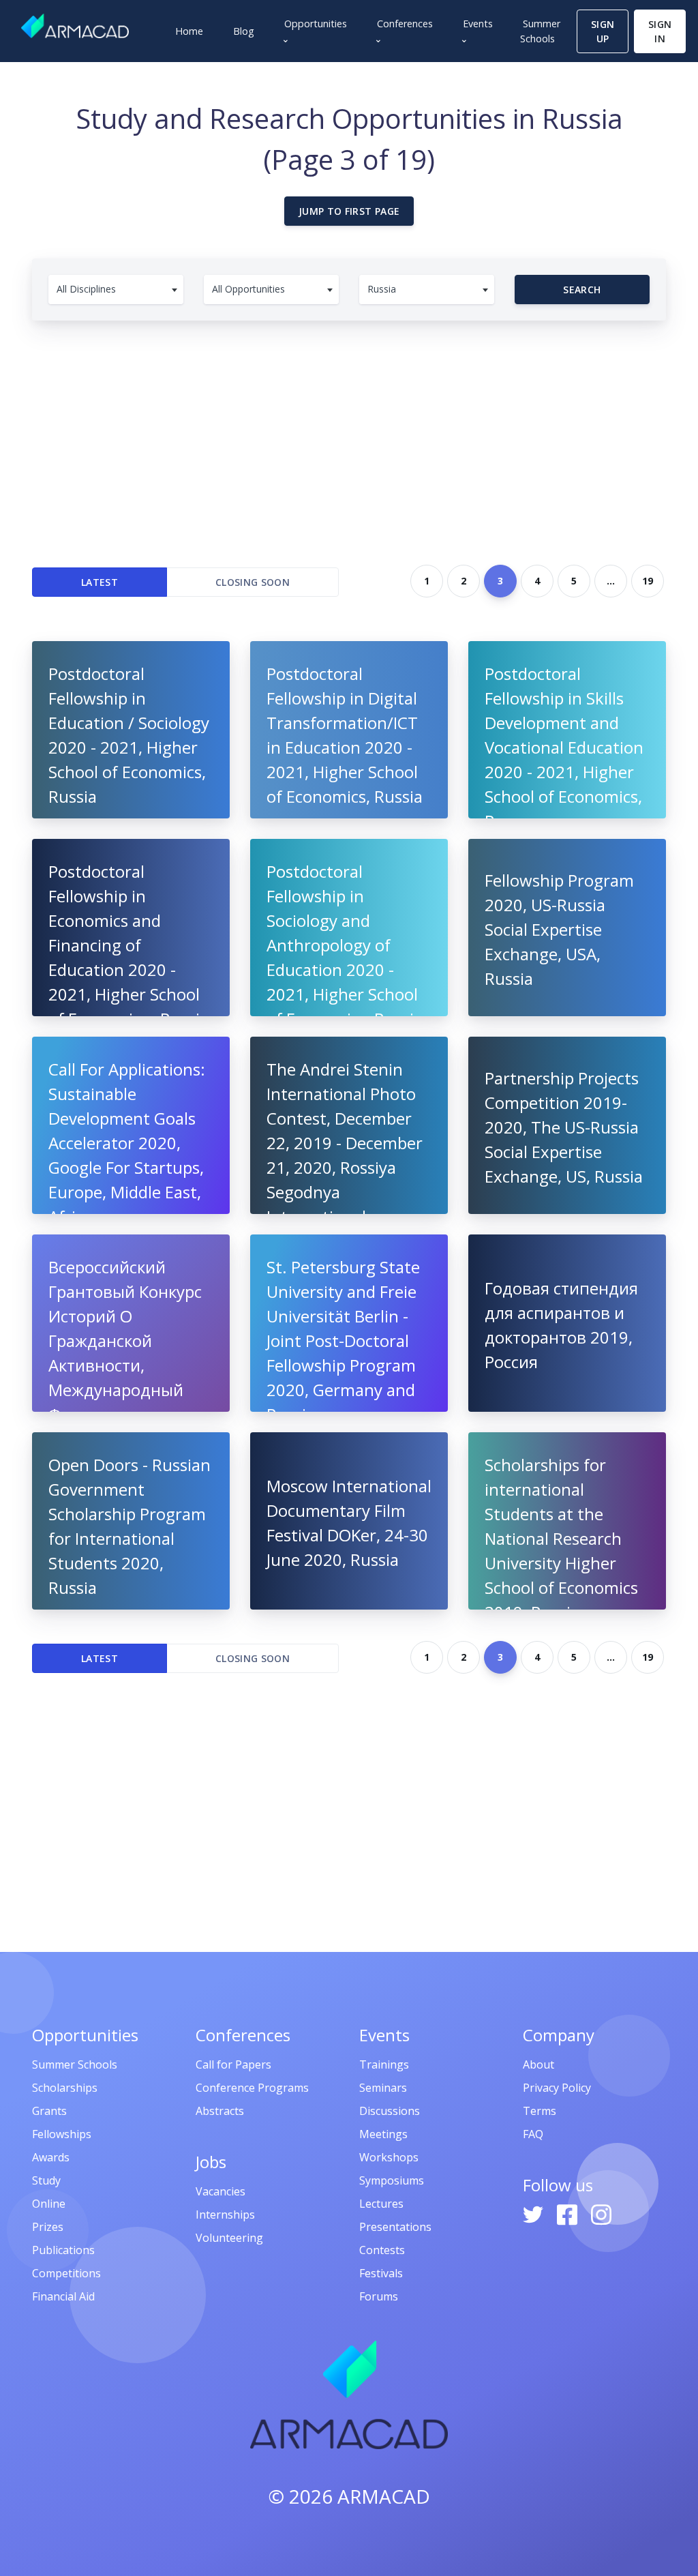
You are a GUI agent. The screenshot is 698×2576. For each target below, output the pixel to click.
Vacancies (221, 2191)
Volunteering (229, 2238)
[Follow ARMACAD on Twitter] (534, 2213)
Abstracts (220, 2111)
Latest (100, 582)
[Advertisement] (349, 436)
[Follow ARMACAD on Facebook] (568, 2213)
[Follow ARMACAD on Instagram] (601, 2213)
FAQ (533, 2134)
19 (648, 581)
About (538, 2064)
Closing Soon (253, 582)
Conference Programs (252, 2088)
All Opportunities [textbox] (248, 289)
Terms (540, 2111)
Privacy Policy (557, 2088)
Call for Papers (233, 2064)
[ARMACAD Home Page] (75, 26)
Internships (225, 2215)
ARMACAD (384, 2496)
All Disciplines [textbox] (86, 289)
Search (582, 290)
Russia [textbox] (382, 289)
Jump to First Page (349, 211)
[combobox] (116, 290)
